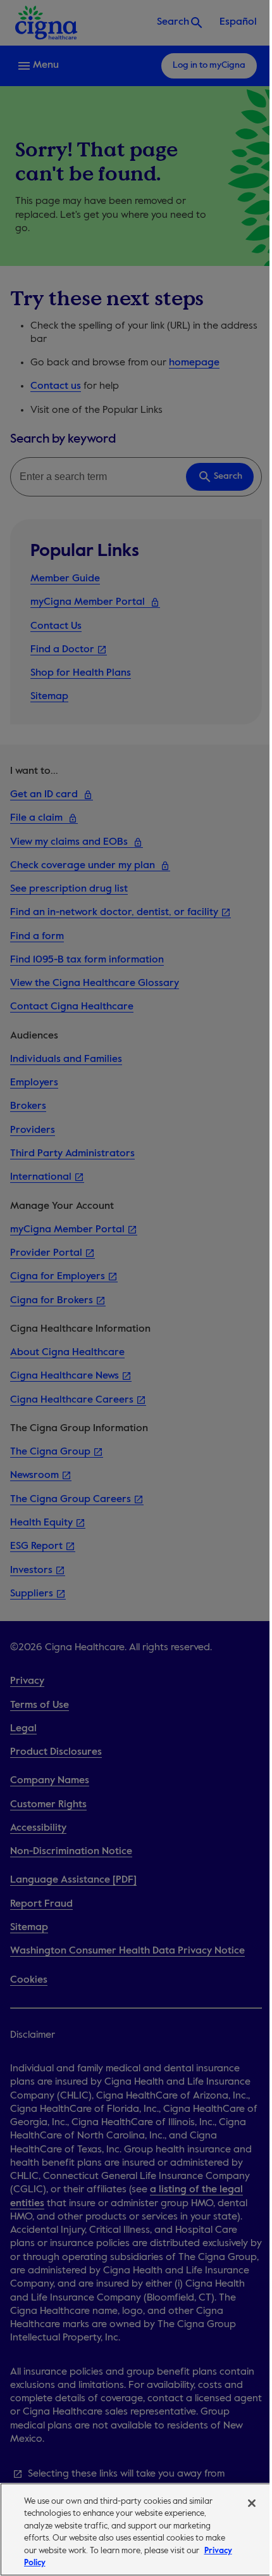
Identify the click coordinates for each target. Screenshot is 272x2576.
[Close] (252, 2503)
